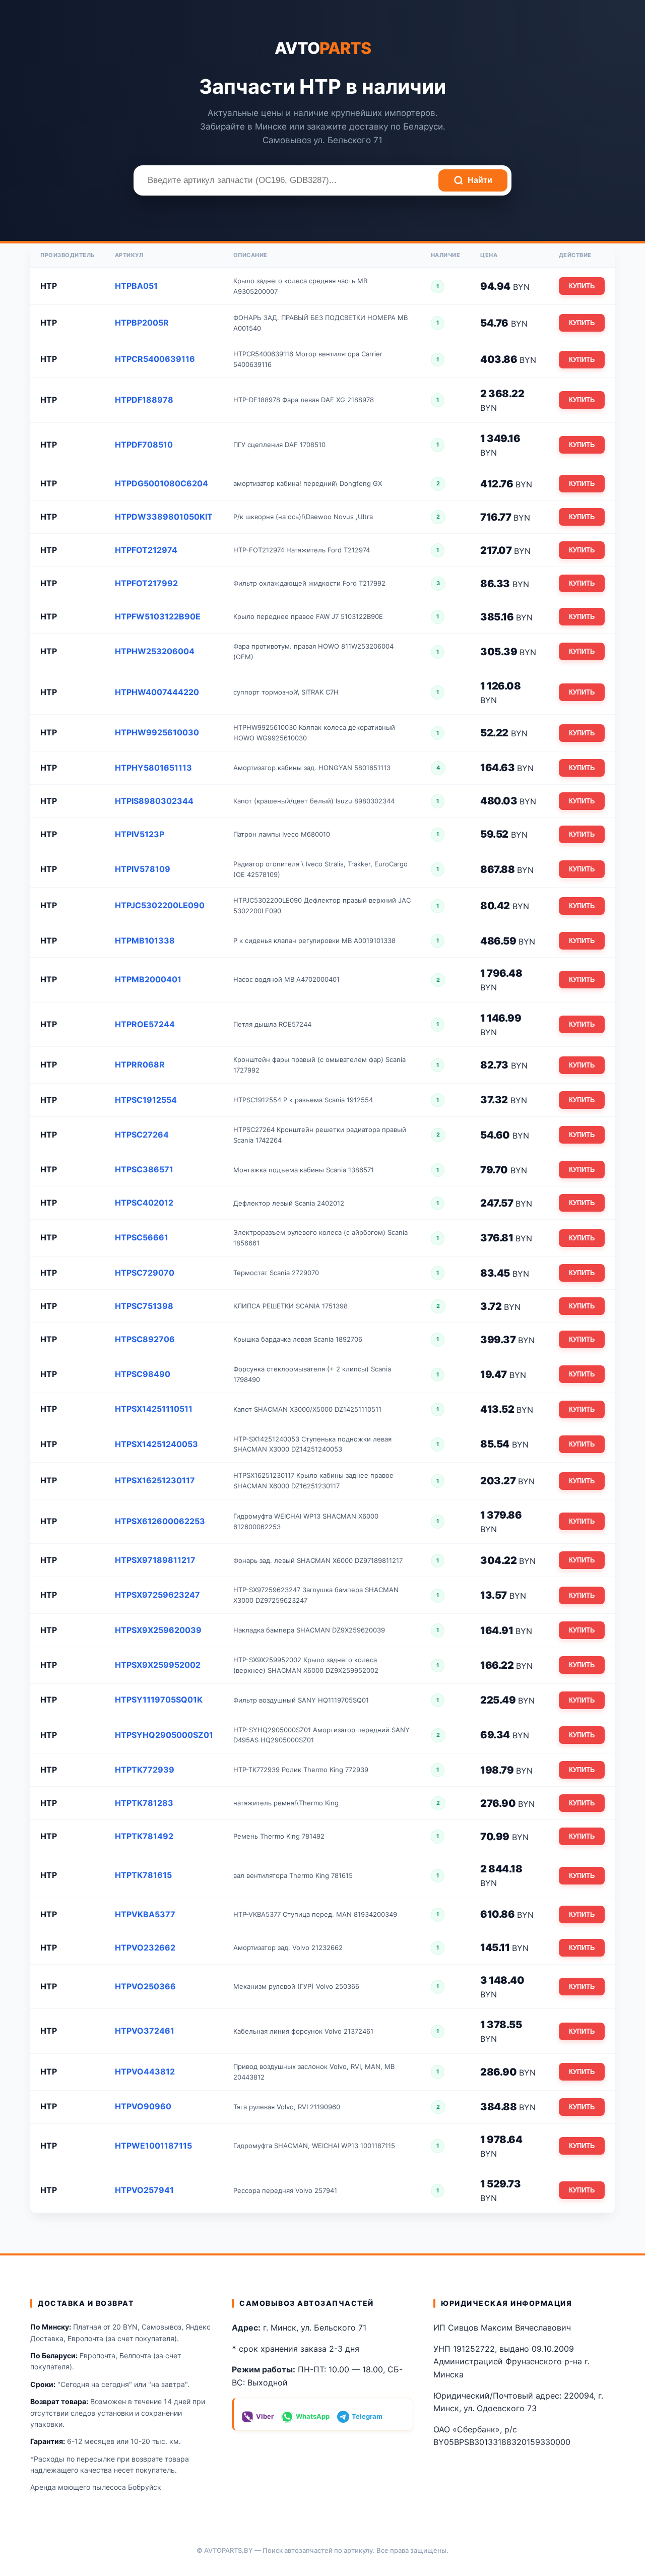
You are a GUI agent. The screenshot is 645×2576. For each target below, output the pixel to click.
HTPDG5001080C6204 (162, 483)
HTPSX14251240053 (156, 1444)
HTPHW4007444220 (157, 692)
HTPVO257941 (144, 2190)
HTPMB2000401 (148, 979)
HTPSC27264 (142, 1135)
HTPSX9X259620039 (158, 1630)
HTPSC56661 (142, 1237)
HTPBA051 (136, 286)
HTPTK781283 (144, 1803)
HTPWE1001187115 (153, 2146)
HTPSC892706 (145, 1339)
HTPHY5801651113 (153, 768)
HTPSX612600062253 (160, 1521)
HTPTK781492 (144, 1836)
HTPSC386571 (144, 1169)
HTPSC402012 (144, 1203)
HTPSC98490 (143, 1374)
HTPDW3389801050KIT (164, 517)
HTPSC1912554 (146, 1100)
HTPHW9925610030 (157, 732)
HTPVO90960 (143, 2106)
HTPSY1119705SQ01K (159, 1700)
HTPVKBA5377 (145, 1914)
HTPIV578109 (143, 869)
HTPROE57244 (145, 1024)
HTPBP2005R (142, 323)
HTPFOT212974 (146, 550)
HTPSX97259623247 (157, 1595)
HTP (49, 286)
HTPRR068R (140, 1064)
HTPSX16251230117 (155, 1480)
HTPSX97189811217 (155, 1560)
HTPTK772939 (145, 1770)
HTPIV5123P (140, 834)
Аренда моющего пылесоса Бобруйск (96, 2487)
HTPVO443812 (145, 2071)
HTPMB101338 (145, 940)
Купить (582, 286)
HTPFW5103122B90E (158, 616)
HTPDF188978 (144, 400)
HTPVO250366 (145, 1986)
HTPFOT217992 (146, 583)
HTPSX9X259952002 (158, 1665)
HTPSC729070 (145, 1273)
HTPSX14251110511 (154, 1409)
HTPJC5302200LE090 (160, 905)
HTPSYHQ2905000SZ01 (164, 1735)
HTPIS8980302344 (154, 801)
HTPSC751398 (144, 1306)
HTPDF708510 (144, 445)
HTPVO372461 (145, 2031)
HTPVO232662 (145, 1947)
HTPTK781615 (143, 1875)
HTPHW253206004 (155, 651)
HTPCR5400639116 (155, 359)
